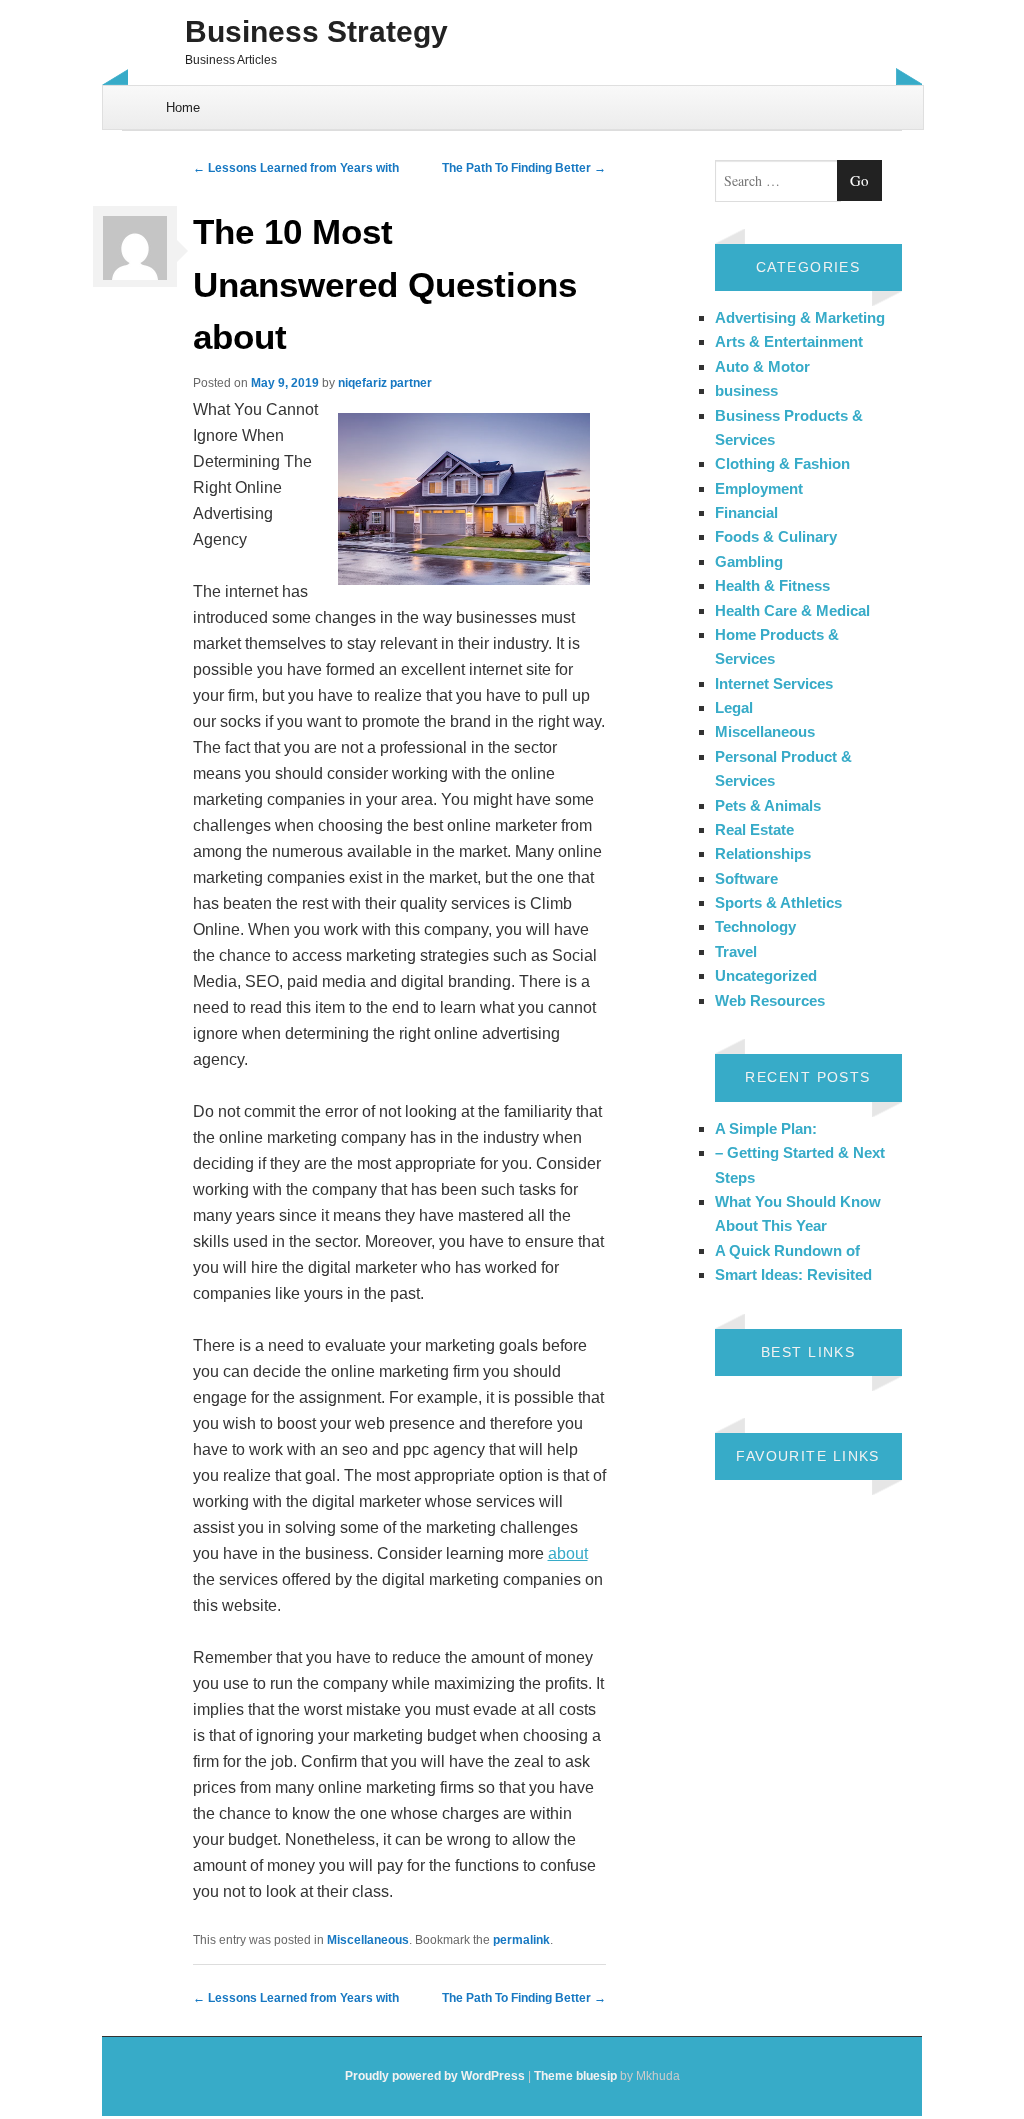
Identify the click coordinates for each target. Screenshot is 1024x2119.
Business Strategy (316, 31)
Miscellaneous (368, 1940)
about (568, 1553)
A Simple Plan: (766, 1128)
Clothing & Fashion (782, 463)
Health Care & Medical (792, 610)
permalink (521, 1940)
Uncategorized (766, 975)
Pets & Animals (768, 805)
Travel (736, 951)
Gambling (749, 561)
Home (183, 107)
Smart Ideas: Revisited (793, 1274)
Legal (734, 707)
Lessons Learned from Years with (296, 168)
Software (746, 878)
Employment (759, 488)
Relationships (763, 853)
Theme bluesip (575, 2076)
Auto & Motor (762, 366)
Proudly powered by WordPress (435, 2076)
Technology (755, 926)
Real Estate (754, 829)
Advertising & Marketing (800, 317)
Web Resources (770, 1000)
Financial (746, 512)
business (746, 390)
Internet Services (774, 683)
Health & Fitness (772, 585)
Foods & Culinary (776, 536)
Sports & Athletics (778, 902)
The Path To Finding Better (524, 168)
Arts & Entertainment (789, 341)
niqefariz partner (385, 383)
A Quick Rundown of (787, 1250)
